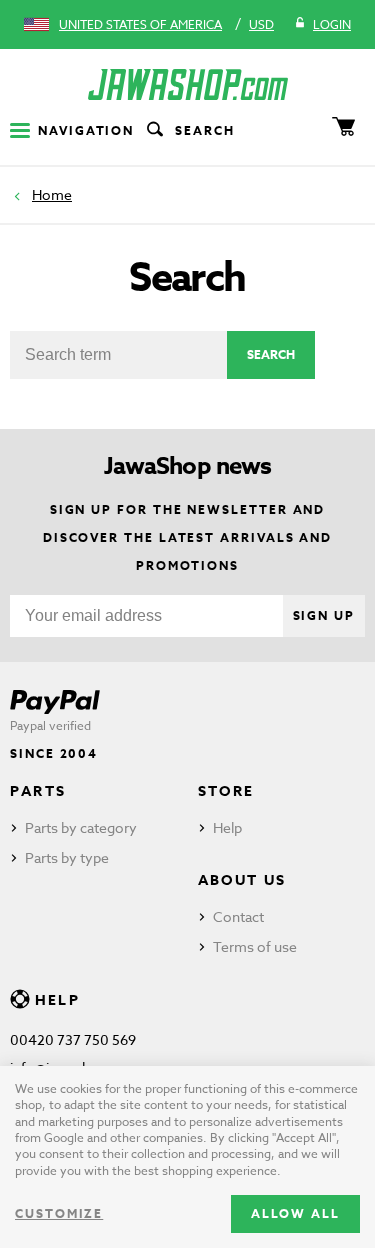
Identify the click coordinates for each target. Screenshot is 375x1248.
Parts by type (67, 857)
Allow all (295, 1213)
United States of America (140, 24)
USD (261, 24)
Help (227, 827)
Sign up (324, 615)
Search (205, 130)
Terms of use (255, 946)
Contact (238, 916)
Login (332, 24)
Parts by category (81, 827)
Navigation (86, 130)
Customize (59, 1213)
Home (52, 194)
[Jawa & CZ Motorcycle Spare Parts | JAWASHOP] (187, 84)
